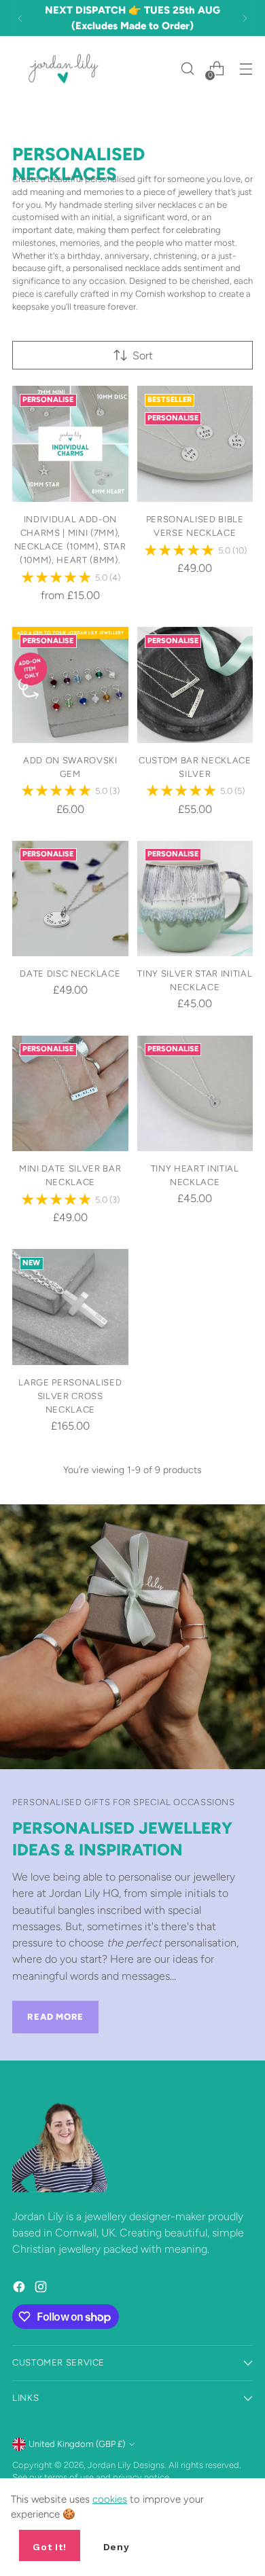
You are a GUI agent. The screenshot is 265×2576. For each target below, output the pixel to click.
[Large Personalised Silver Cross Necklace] (70, 1307)
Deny (117, 2547)
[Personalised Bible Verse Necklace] (195, 444)
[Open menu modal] (246, 69)
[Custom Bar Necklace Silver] (195, 685)
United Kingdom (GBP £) (77, 2444)
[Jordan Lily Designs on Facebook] (20, 2289)
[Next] (245, 18)
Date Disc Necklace (70, 973)
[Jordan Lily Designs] (63, 69)
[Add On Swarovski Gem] (70, 685)
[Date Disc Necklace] (70, 899)
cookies (110, 2499)
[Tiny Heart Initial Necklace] (195, 1094)
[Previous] (20, 18)
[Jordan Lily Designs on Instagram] (42, 2289)
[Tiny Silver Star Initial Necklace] (195, 899)
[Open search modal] (187, 69)
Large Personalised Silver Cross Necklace (70, 1396)
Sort (143, 356)
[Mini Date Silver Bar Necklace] (70, 1094)
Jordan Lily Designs (126, 2465)
